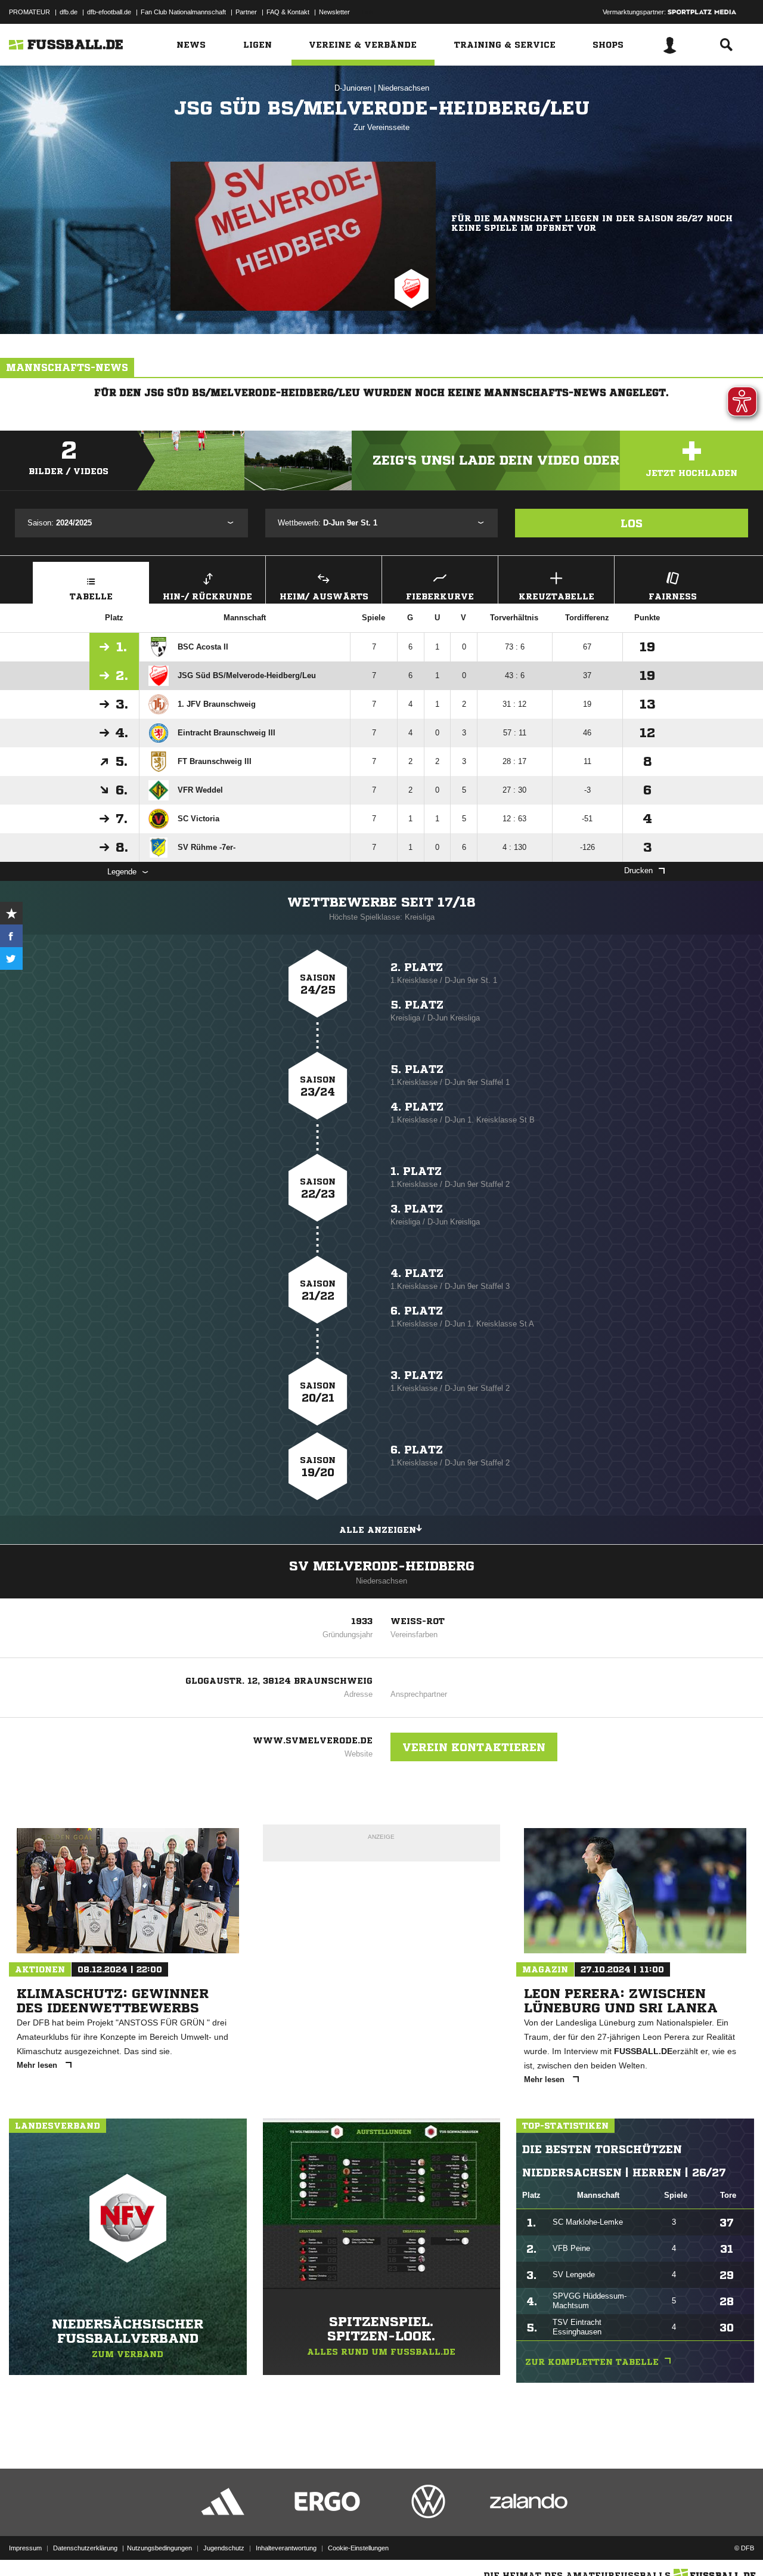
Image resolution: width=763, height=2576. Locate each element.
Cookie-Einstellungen (358, 2548)
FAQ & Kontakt (288, 12)
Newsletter (334, 12)
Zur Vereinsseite (381, 127)
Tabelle (91, 596)
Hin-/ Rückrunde (207, 596)
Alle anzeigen (378, 1530)
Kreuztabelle (556, 596)
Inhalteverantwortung (286, 2548)
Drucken (638, 870)
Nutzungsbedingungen (159, 2548)
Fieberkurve (440, 596)
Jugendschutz (224, 2548)
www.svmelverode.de (313, 1740)
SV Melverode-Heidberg (382, 1566)
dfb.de (69, 12)
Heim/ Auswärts (324, 596)
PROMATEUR (30, 12)
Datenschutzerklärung (85, 2548)
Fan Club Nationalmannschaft (183, 12)
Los (632, 523)
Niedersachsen (404, 88)
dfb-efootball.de (109, 12)
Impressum (25, 2548)
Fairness (673, 596)
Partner (246, 12)
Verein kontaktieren (474, 1747)
